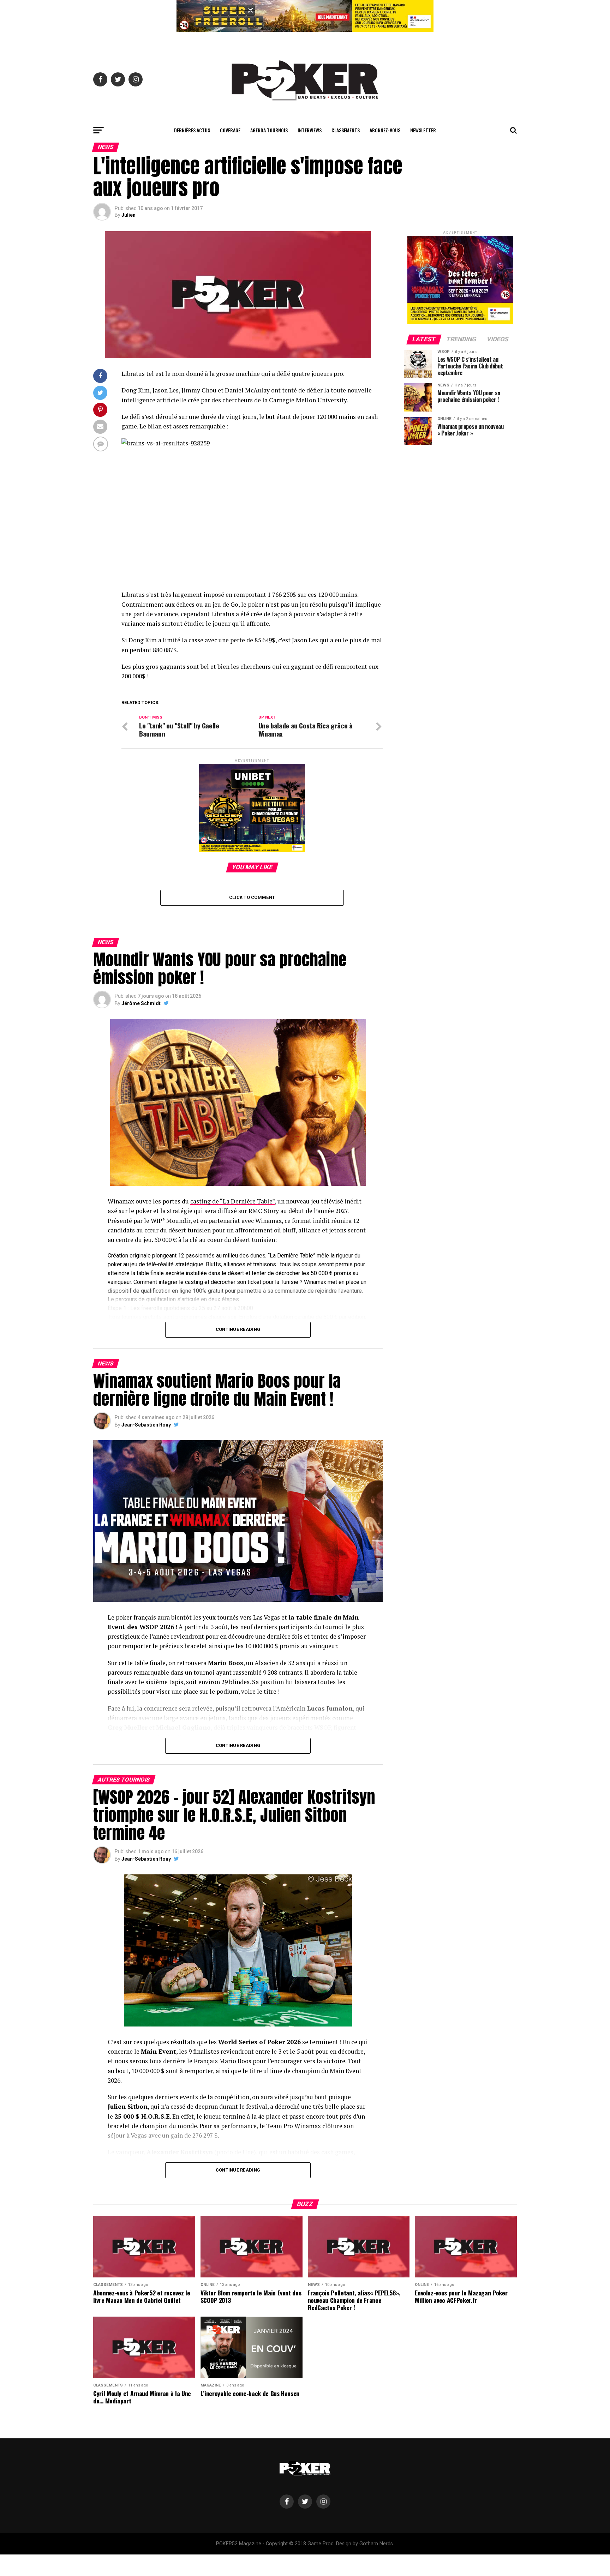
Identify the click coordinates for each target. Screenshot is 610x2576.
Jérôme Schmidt (141, 1003)
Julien (128, 215)
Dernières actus (192, 130)
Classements (346, 130)
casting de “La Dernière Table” (232, 1201)
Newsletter (423, 130)
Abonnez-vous (385, 130)
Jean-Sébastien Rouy (146, 1425)
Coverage (230, 130)
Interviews (310, 130)
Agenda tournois (269, 130)
